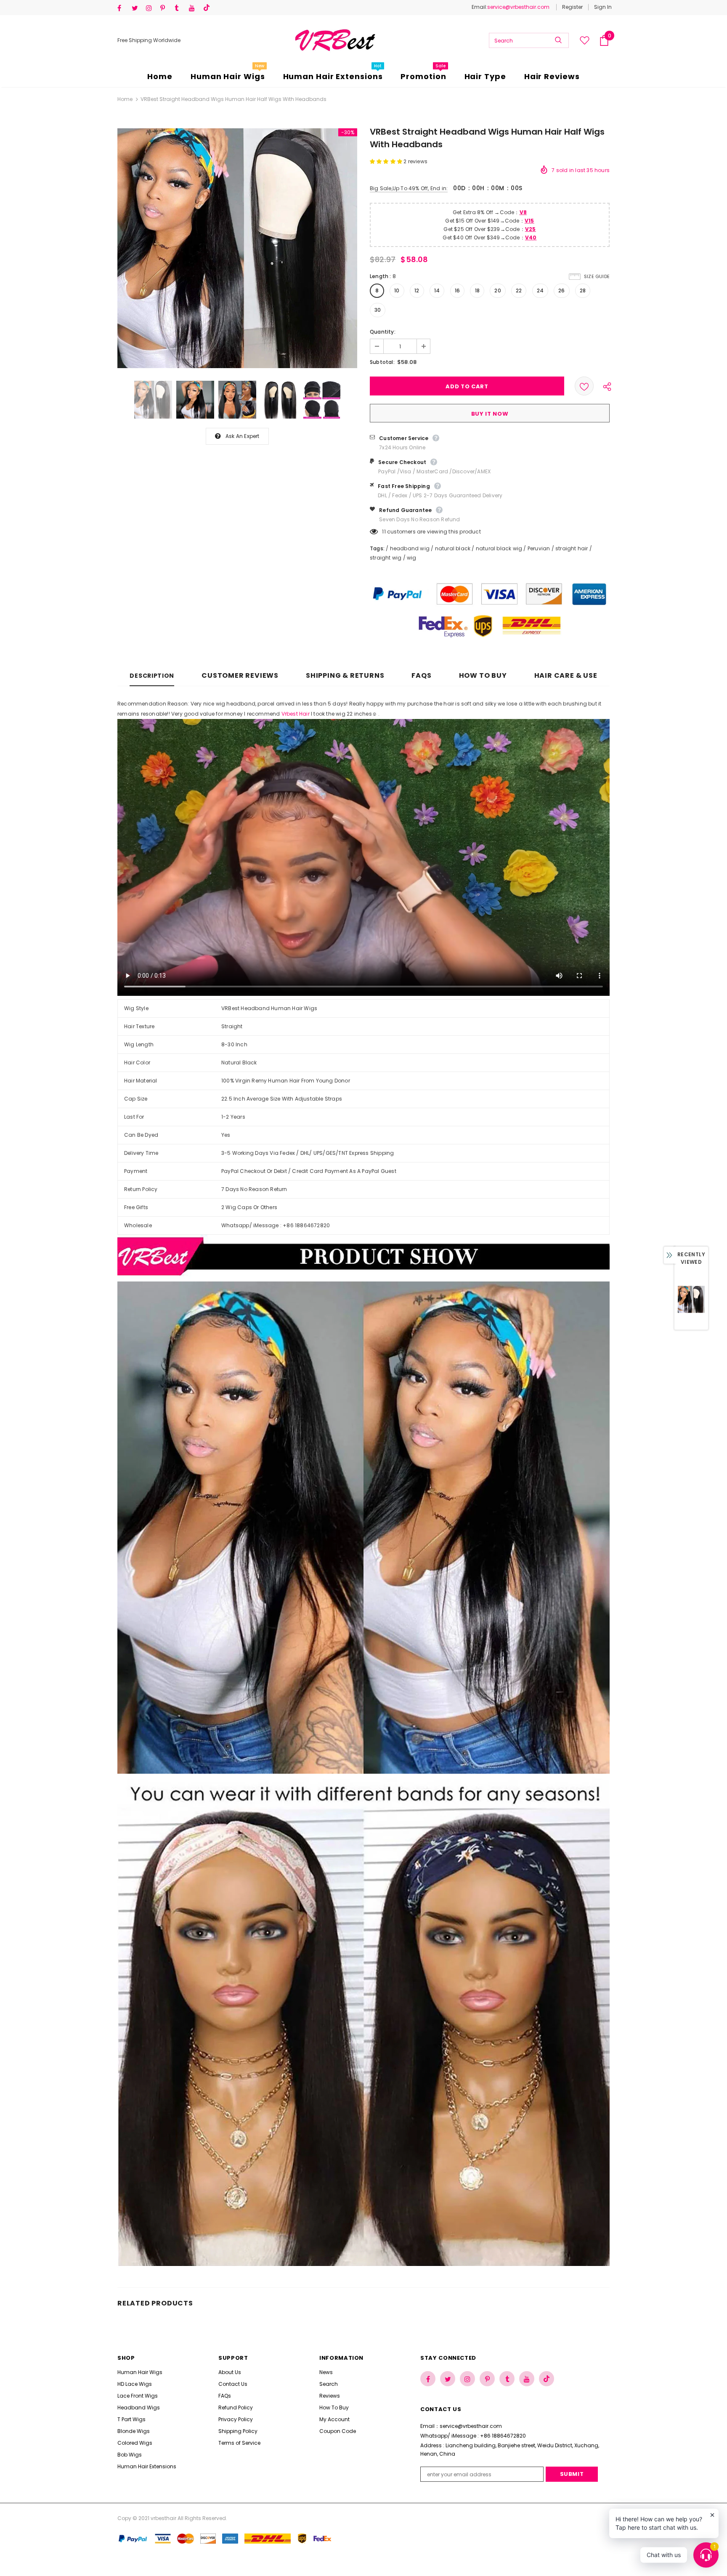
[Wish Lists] (584, 386)
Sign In (603, 7)
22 (519, 290)
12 (417, 290)
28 (583, 290)
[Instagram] (151, 8)
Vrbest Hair (296, 714)
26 (561, 290)
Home (125, 99)
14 (437, 290)
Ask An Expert (243, 436)
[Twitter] (137, 8)
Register (572, 7)
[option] (237, 248)
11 (384, 532)
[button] (387, 161)
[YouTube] (194, 8)
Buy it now (490, 414)
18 (477, 290)
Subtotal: (382, 362)
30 (378, 310)
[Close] (160, 2527)
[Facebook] (123, 8)
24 (540, 290)
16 (457, 290)
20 (497, 290)
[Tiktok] (208, 8)
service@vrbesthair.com (518, 7)
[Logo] (335, 40)
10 (397, 290)
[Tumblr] (180, 8)
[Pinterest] (166, 8)
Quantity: (383, 332)
